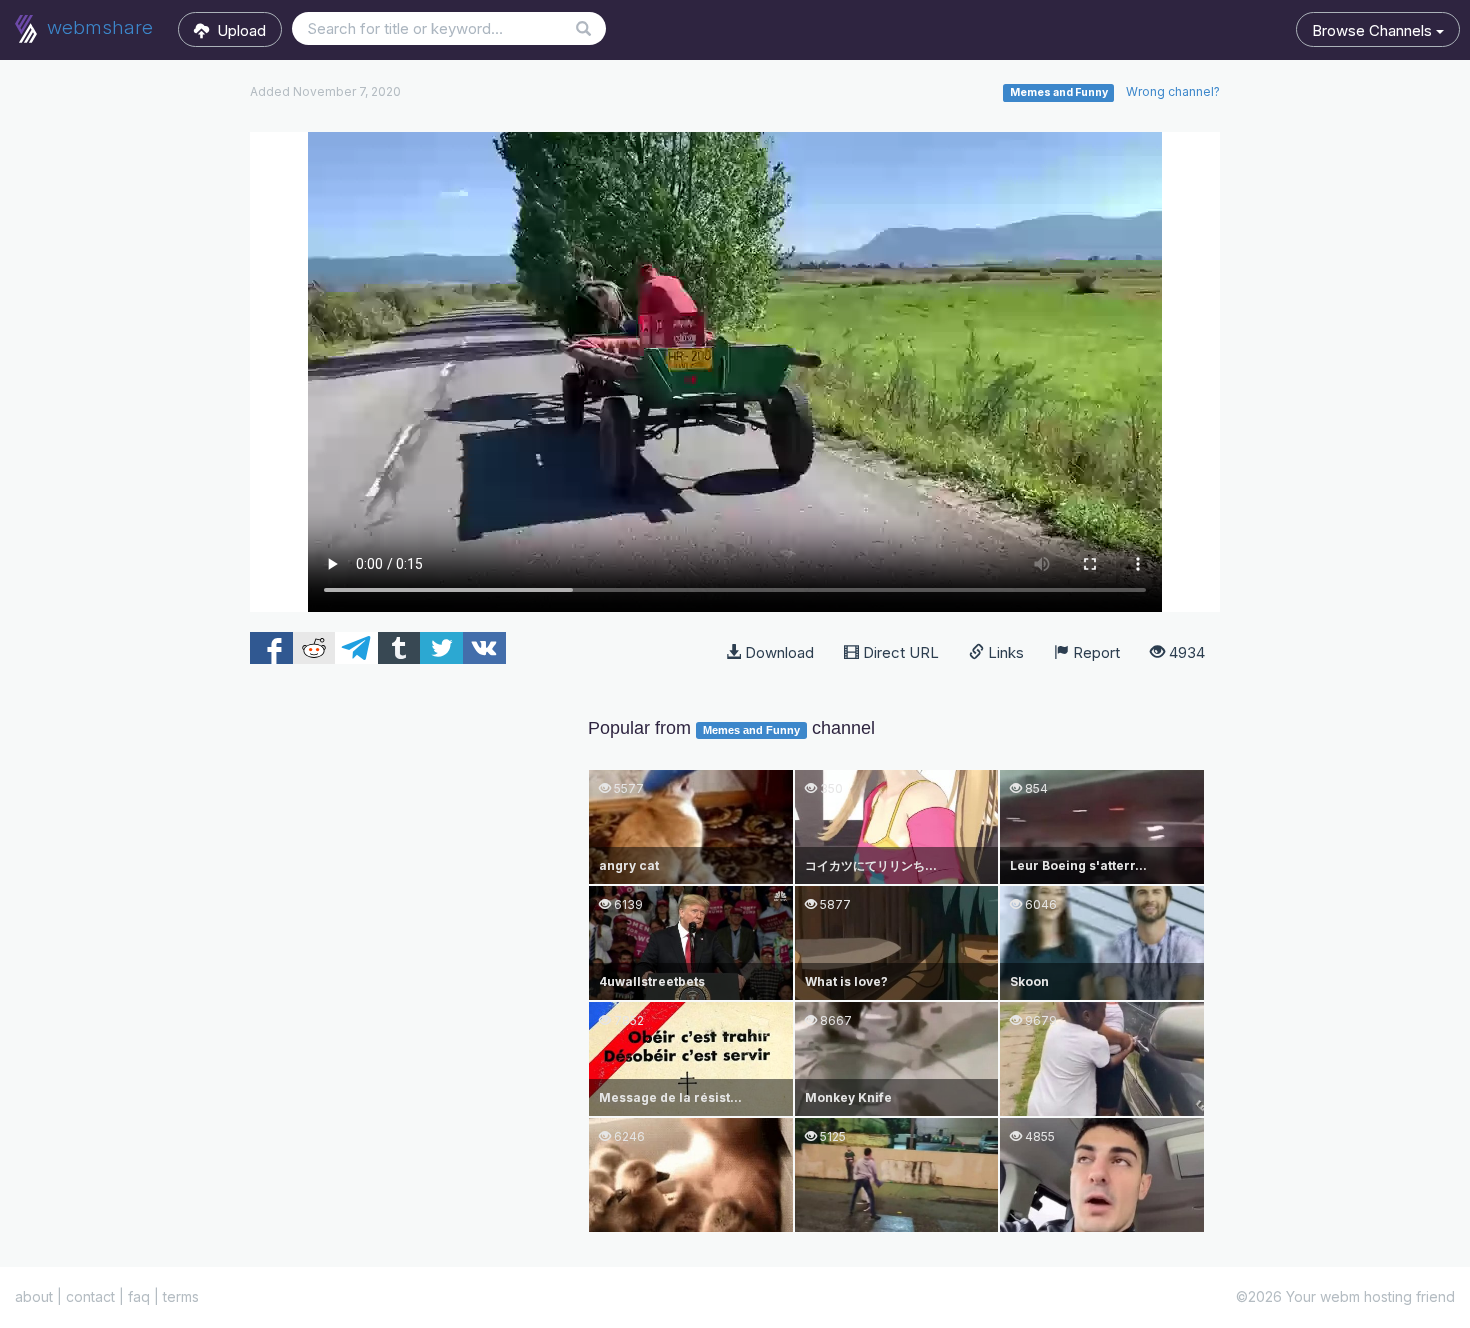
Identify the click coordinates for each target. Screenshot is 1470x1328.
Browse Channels (1374, 30)
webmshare (97, 27)
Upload (237, 30)
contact (90, 1296)
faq (139, 1296)
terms (181, 1296)
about (34, 1296)
